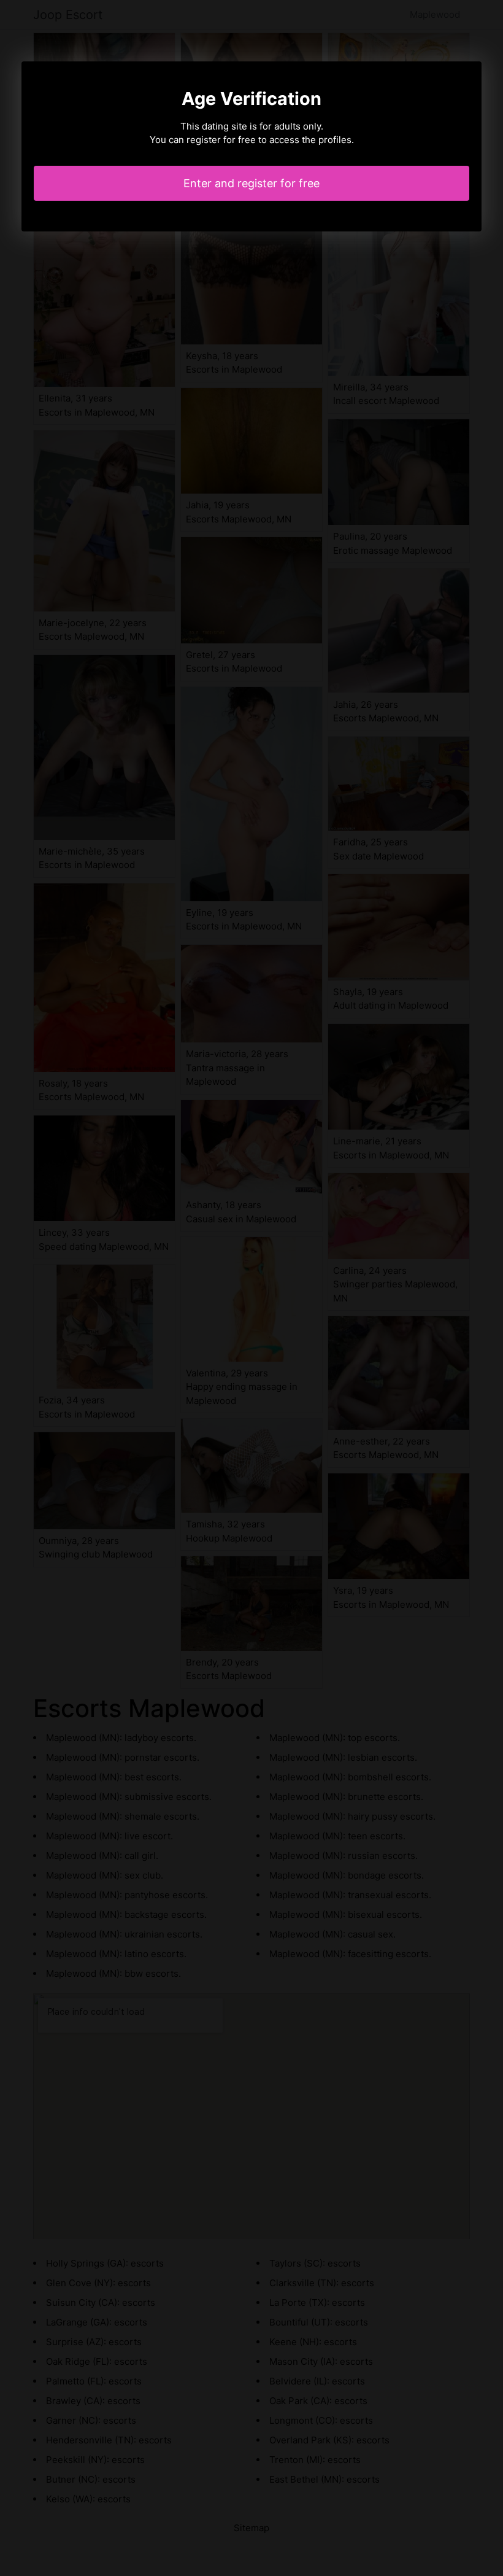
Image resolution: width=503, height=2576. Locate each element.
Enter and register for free (251, 183)
